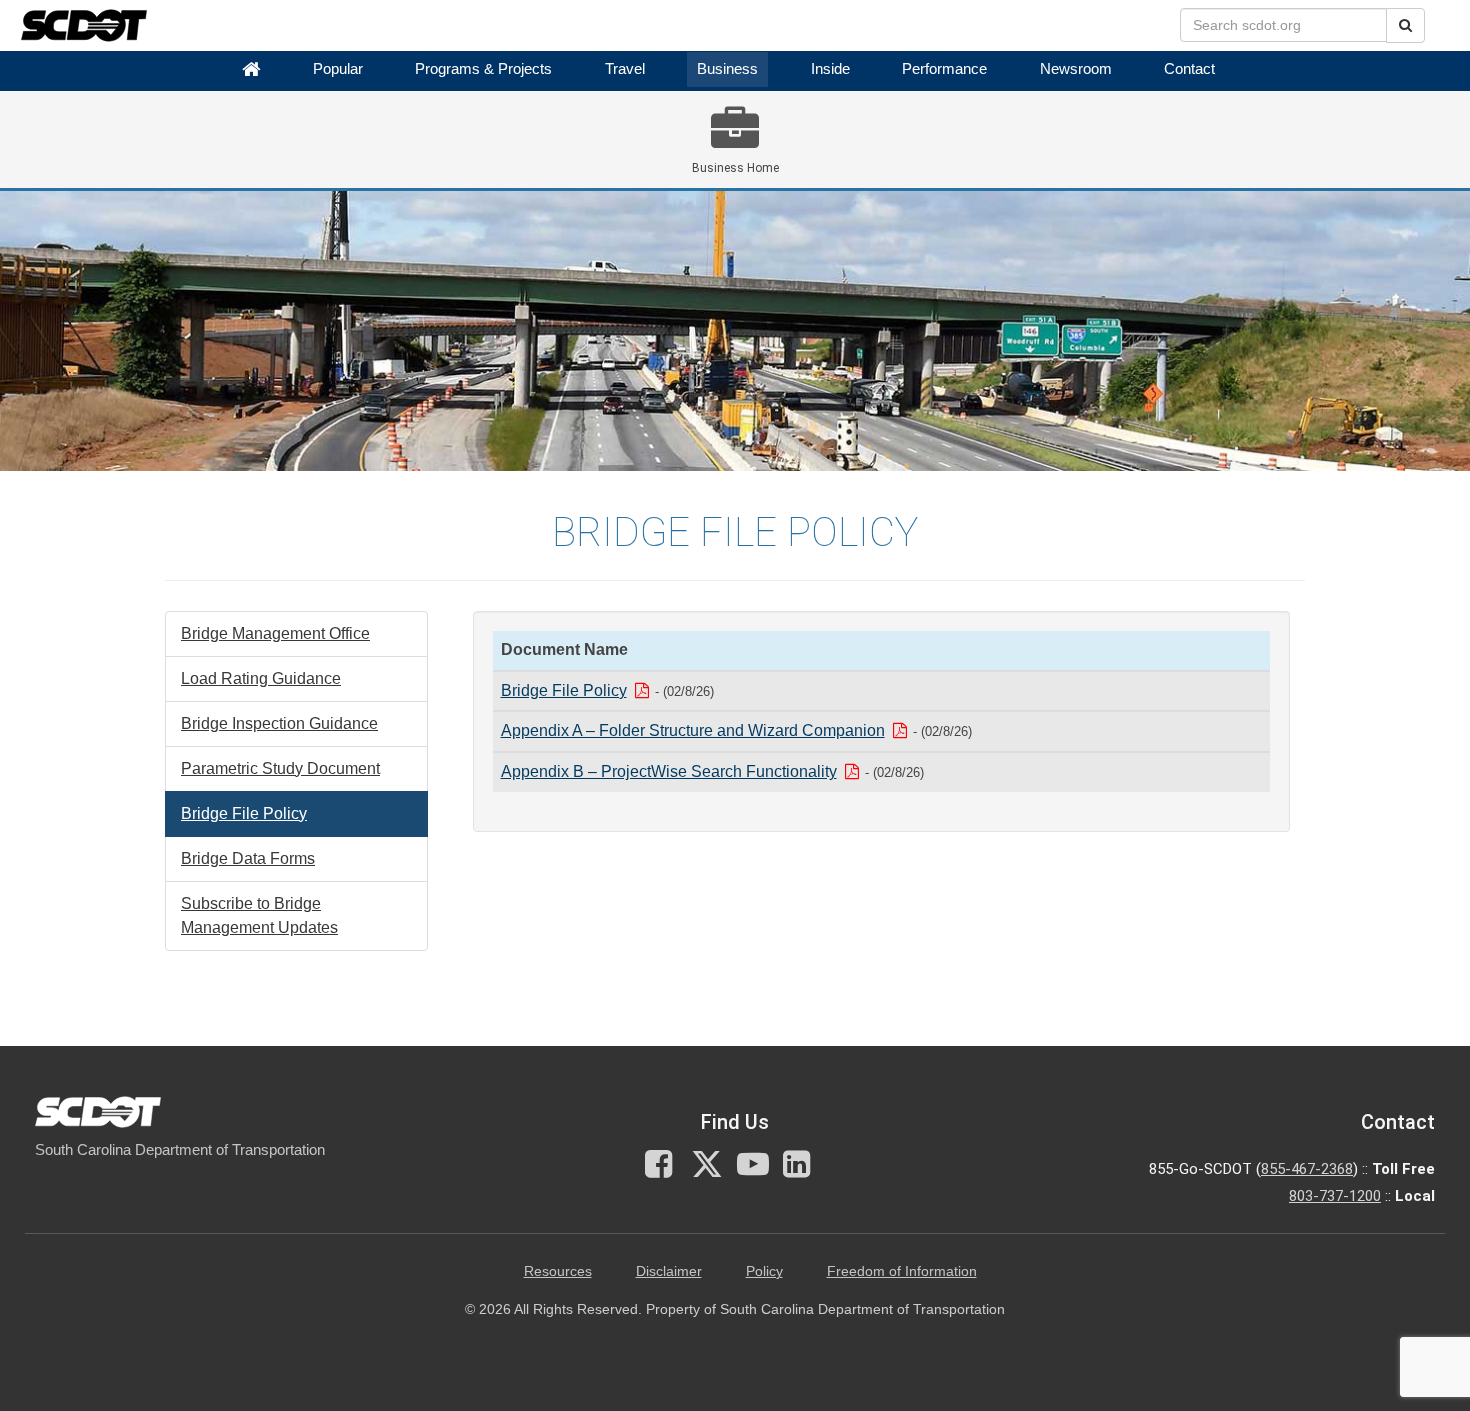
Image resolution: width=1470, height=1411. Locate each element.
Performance (944, 69)
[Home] (251, 69)
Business (727, 69)
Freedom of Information (902, 1271)
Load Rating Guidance (261, 678)
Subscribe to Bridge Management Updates (259, 915)
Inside (830, 69)
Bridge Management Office (275, 633)
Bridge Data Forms (248, 858)
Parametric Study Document (280, 768)
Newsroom (1076, 69)
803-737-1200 (1335, 1196)
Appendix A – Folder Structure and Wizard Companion (693, 730)
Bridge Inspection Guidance (279, 723)
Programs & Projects (483, 69)
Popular (338, 69)
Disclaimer (669, 1271)
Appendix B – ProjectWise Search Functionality (669, 771)
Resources (558, 1271)
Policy (764, 1271)
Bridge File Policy (244, 813)
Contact (1189, 69)
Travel (625, 69)
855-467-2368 (1307, 1169)
